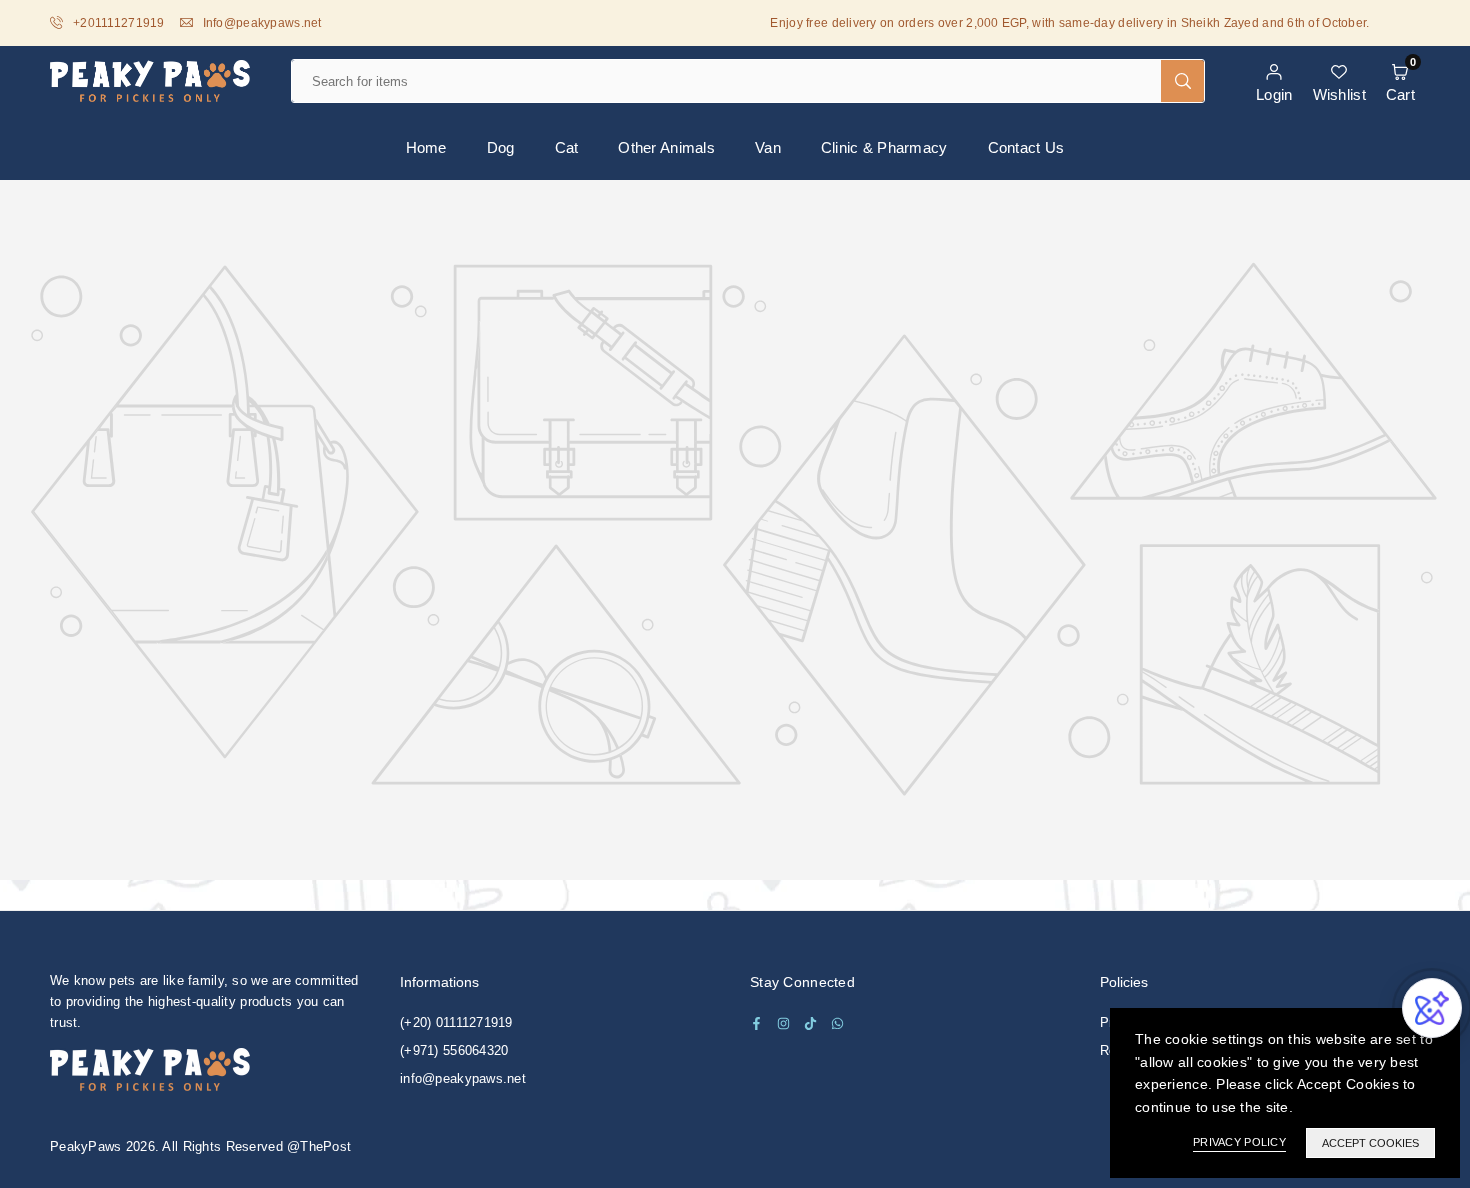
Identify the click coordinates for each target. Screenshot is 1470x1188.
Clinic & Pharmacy (884, 147)
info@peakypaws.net (463, 1078)
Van (768, 147)
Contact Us (1026, 147)
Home (426, 147)
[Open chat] (1432, 1008)
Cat (567, 147)
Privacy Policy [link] (1239, 1142)
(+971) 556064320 (454, 1050)
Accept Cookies (1370, 1143)
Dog (501, 147)
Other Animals (666, 147)
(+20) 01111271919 (456, 1022)
